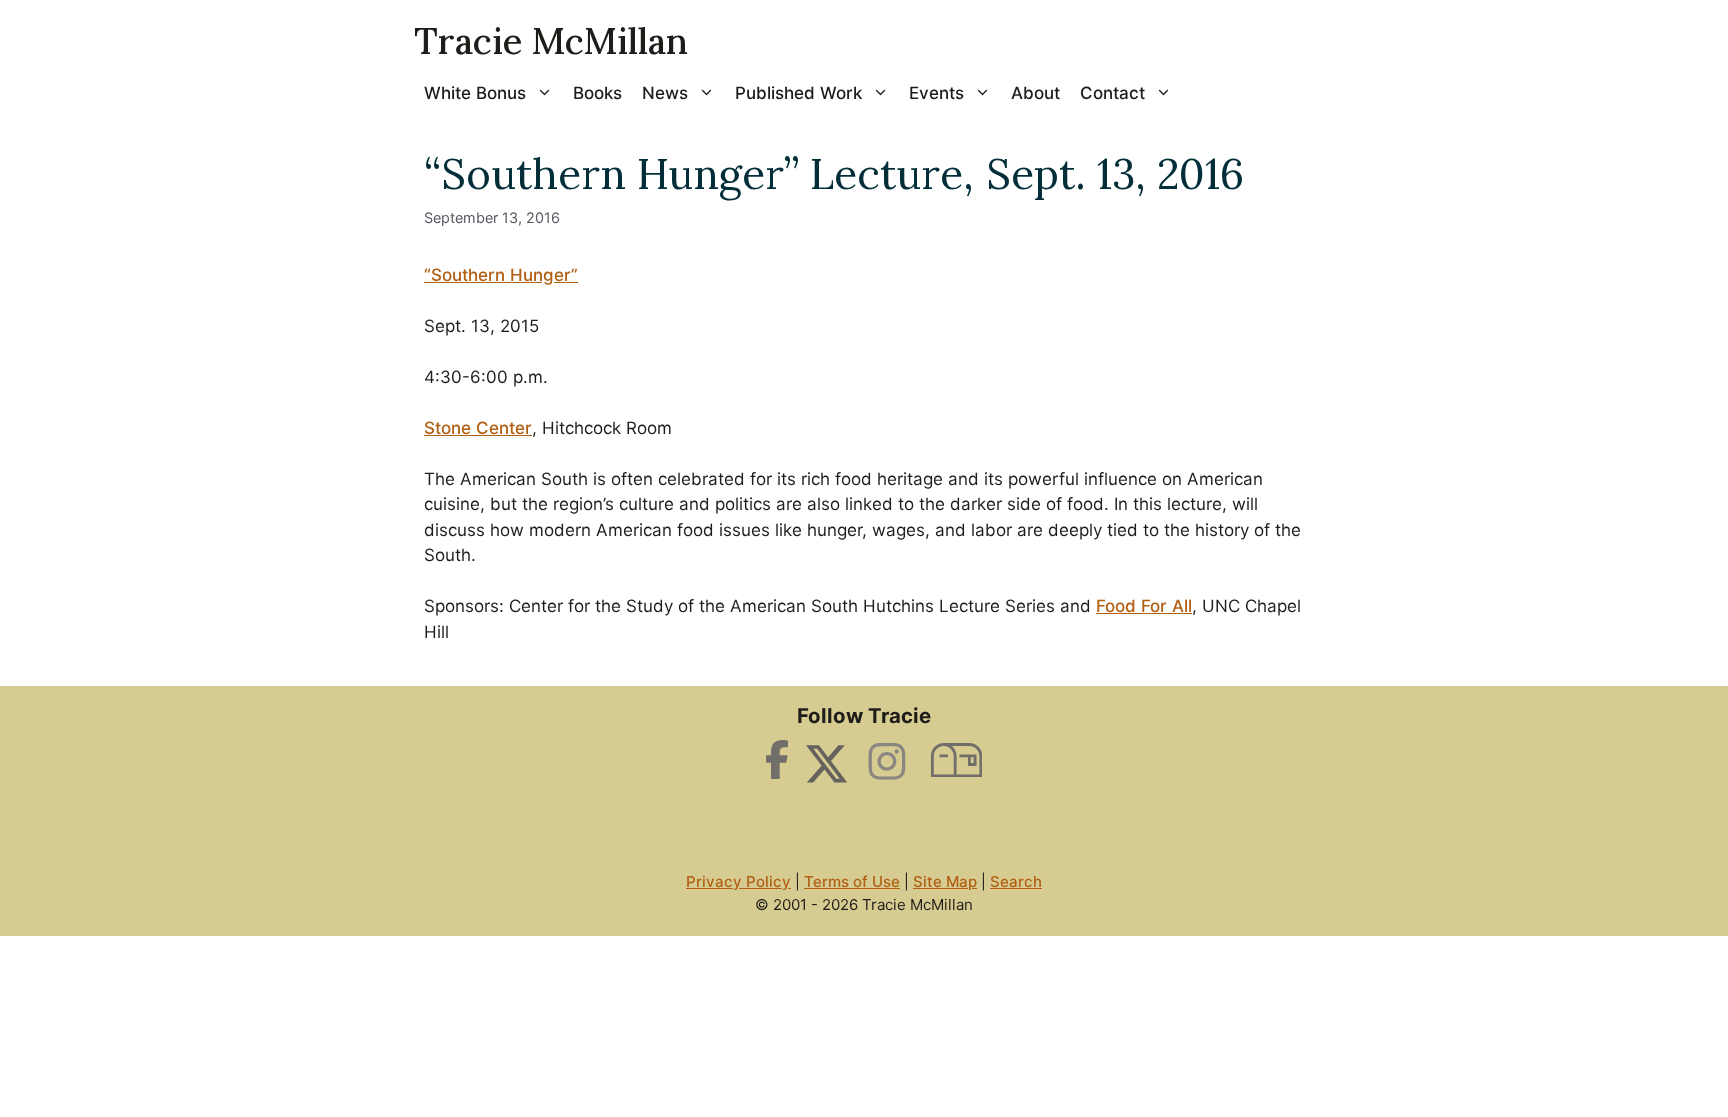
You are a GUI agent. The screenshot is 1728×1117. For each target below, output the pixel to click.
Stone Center (478, 428)
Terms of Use (852, 881)
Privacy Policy (738, 881)
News (665, 93)
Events (936, 93)
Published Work (798, 93)
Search (1016, 881)
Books (597, 93)
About (1035, 93)
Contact (1112, 93)
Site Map (945, 881)
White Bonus (475, 93)
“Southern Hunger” (501, 275)
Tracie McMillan (551, 41)
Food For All (1144, 606)
